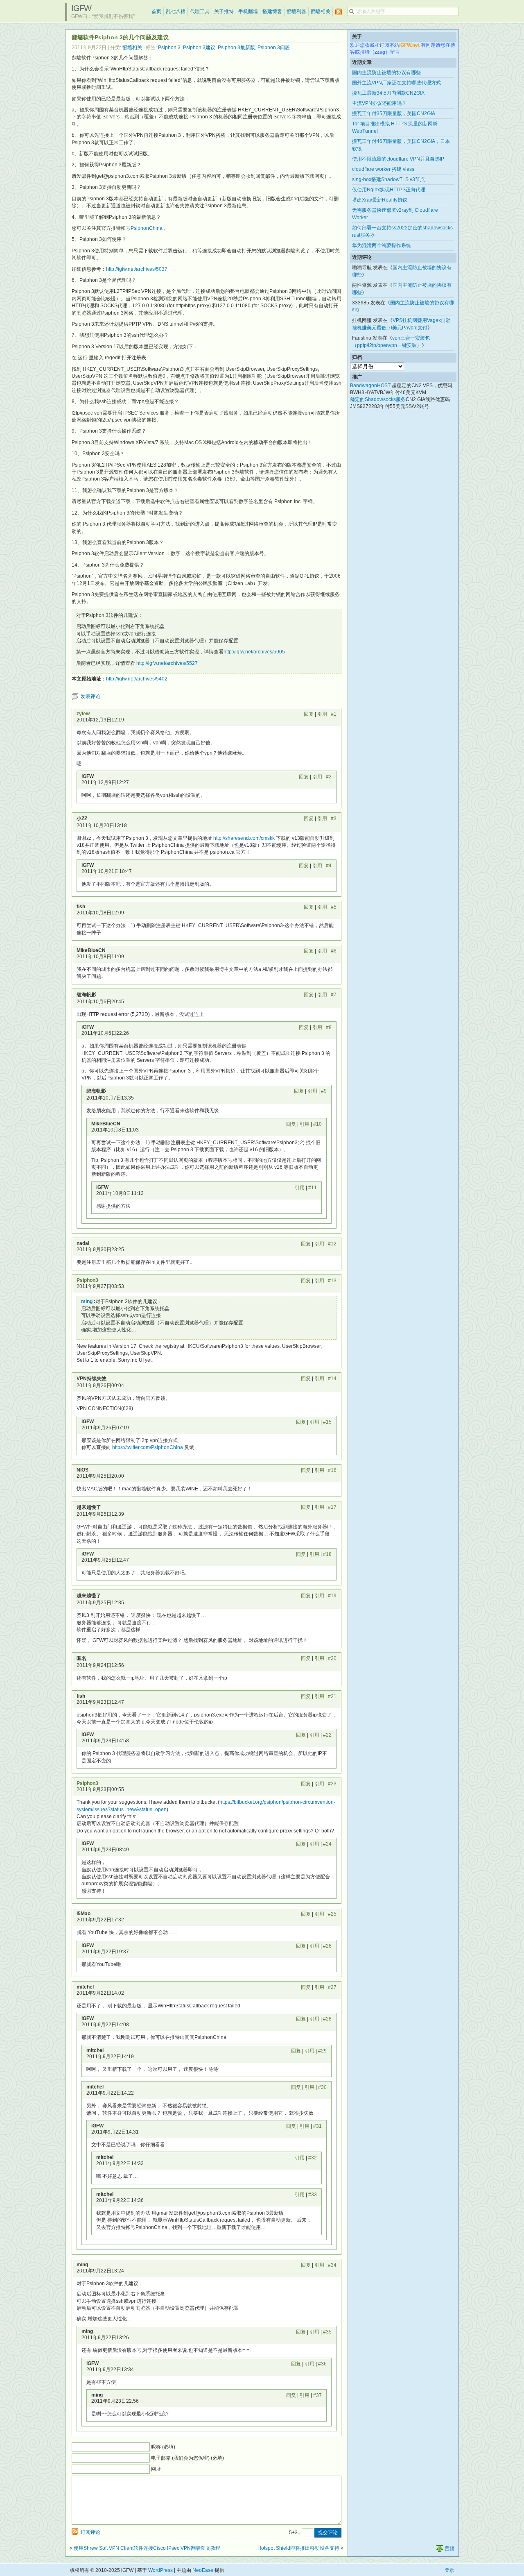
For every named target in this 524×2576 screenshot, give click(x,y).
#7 (334, 995)
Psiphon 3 (169, 48)
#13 (332, 1281)
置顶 (449, 2549)
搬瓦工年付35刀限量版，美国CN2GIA (394, 113)
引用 (322, 714)
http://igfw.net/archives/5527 (167, 663)
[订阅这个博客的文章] (339, 12)
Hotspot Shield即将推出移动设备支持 (298, 2548)
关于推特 (224, 11)
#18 (327, 1554)
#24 (327, 1844)
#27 (332, 1987)
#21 (332, 1696)
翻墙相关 (321, 11)
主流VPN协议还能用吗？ (379, 103)
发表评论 (90, 696)
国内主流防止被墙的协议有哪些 (386, 73)
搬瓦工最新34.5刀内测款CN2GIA (388, 93)
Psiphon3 (87, 1280)
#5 (334, 907)
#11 (313, 1188)
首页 (156, 11)
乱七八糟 (176, 11)
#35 (327, 2332)
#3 (334, 819)
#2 (329, 777)
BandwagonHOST (370, 385)
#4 (329, 866)
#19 (332, 1596)
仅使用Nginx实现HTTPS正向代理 (389, 190)
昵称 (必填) (163, 2447)
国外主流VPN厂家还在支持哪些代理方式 (396, 83)
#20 (332, 1658)
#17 (332, 1507)
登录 (449, 2570)
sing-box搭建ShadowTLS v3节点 (388, 179)
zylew (83, 714)
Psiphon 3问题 (274, 48)
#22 (327, 1735)
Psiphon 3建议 (199, 48)
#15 (327, 1422)
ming (87, 1302)
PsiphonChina (147, 228)
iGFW (81, 8)
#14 (332, 1379)
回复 (309, 714)
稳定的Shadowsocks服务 (378, 399)
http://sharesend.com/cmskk (244, 838)
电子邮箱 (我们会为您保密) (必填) (187, 2458)
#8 (329, 1027)
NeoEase (203, 2570)
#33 (313, 2195)
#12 (332, 1244)
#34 (332, 2265)
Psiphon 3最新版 (236, 48)
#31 (317, 2126)
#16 (332, 1470)
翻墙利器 (296, 11)
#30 (322, 2087)
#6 (334, 951)
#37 (317, 2395)
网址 (156, 2469)
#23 (332, 1784)
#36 (322, 2364)
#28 (327, 2019)
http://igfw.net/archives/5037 (137, 269)
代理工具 (200, 11)
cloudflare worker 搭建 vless (383, 169)
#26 (327, 1946)
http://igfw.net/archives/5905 (254, 652)
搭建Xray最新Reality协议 (380, 200)
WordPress (160, 2570)
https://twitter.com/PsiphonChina (148, 1447)
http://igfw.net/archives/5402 (137, 679)
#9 (324, 1091)
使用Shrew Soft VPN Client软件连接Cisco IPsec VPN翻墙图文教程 (147, 2548)
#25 (332, 1914)
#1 (334, 714)
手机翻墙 (248, 11)
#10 (317, 1124)
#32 (313, 2158)
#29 (322, 2051)
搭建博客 (272, 11)
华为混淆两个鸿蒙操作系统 (382, 245)
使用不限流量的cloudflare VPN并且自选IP (398, 159)
